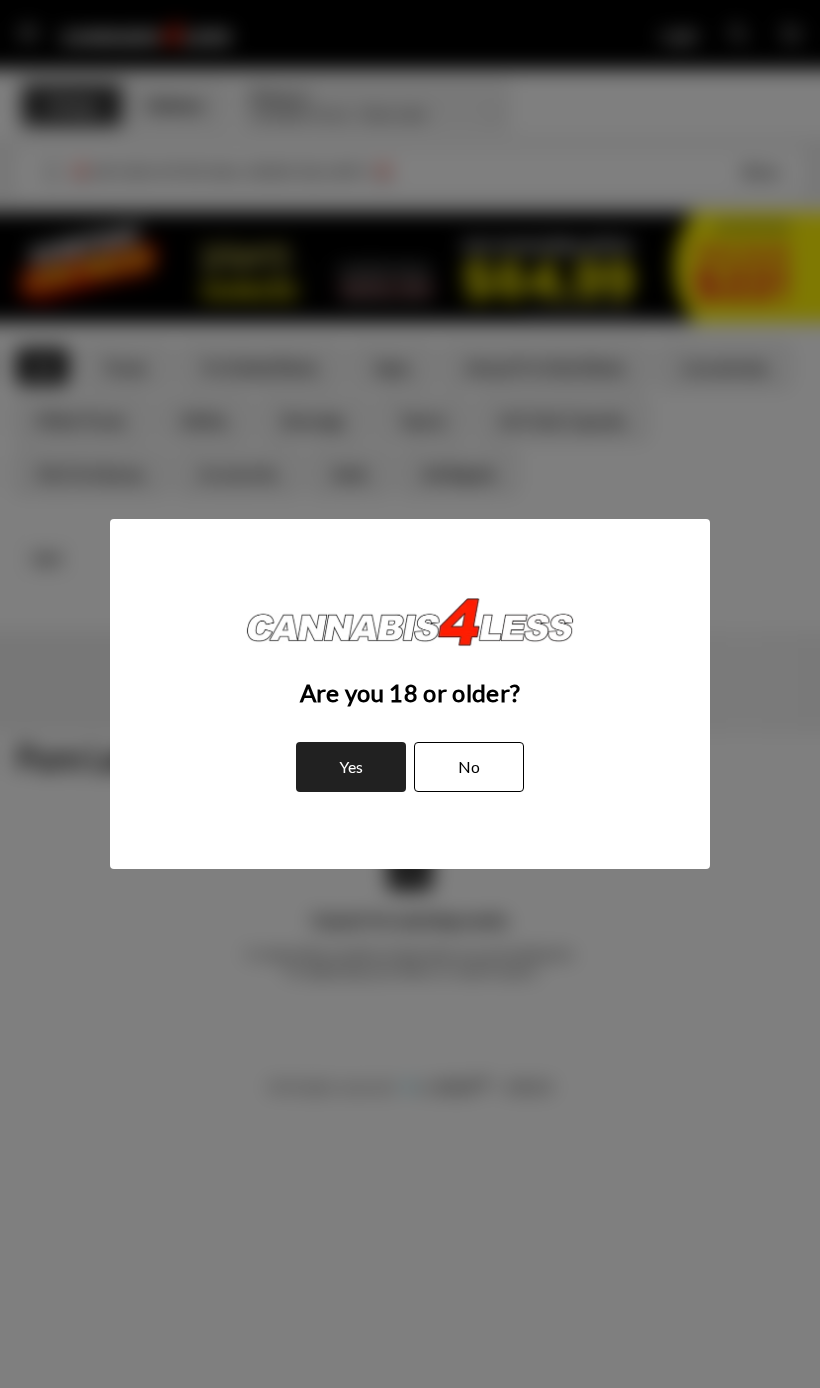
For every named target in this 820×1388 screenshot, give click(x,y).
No (469, 766)
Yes (351, 766)
